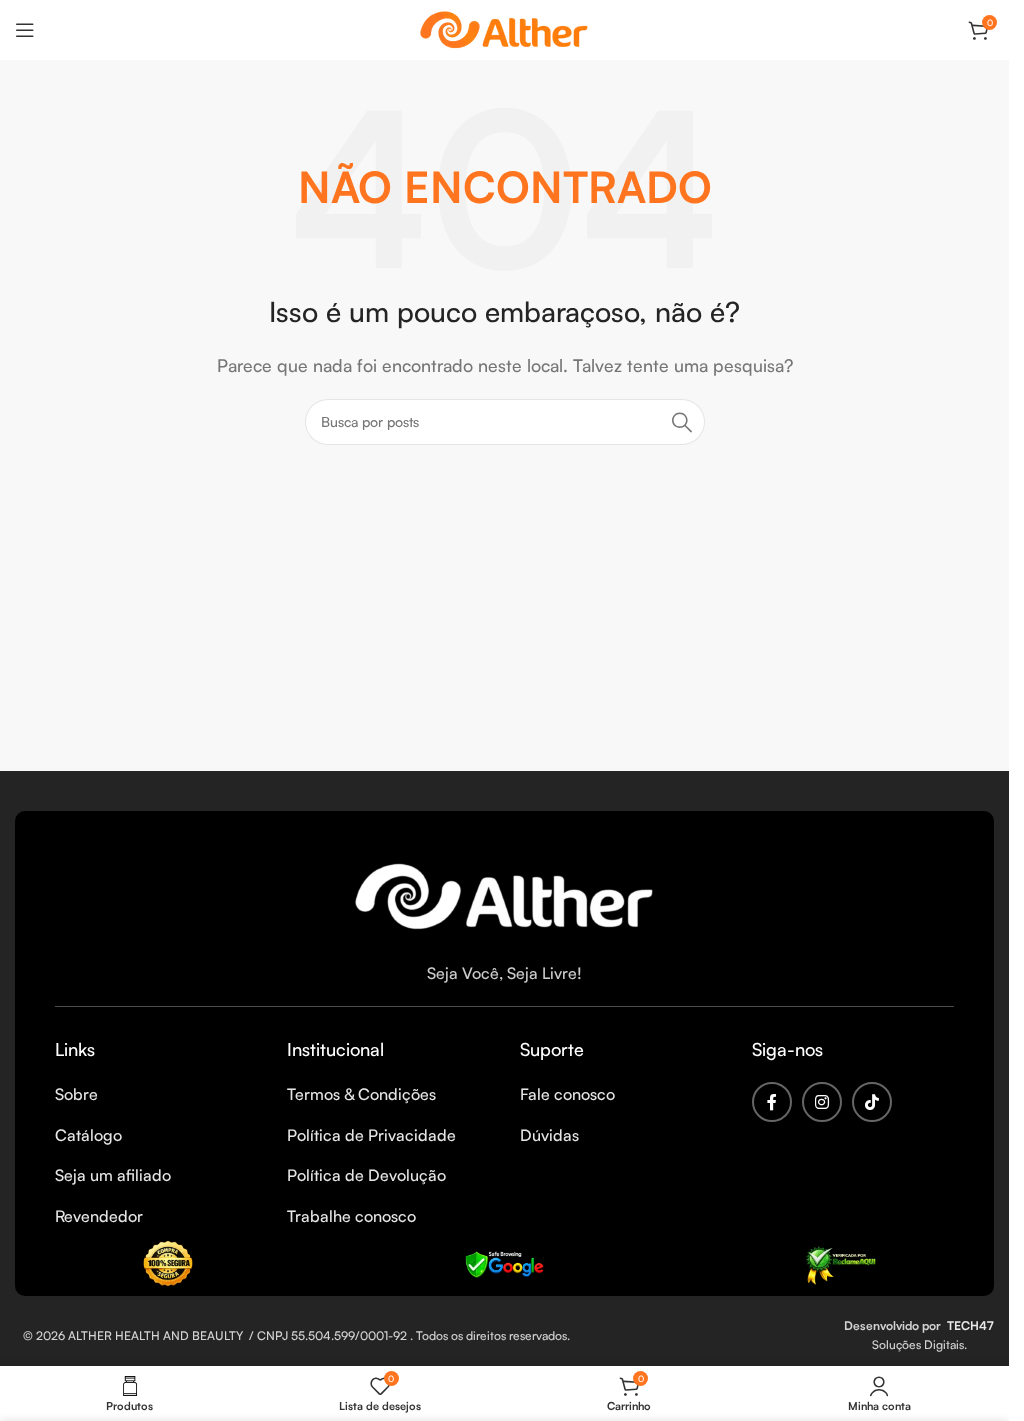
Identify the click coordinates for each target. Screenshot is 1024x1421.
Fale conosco (567, 1094)
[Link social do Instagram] (822, 1102)
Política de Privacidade (371, 1135)
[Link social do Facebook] (772, 1102)
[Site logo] (505, 28)
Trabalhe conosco (351, 1216)
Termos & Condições (361, 1094)
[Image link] (505, 893)
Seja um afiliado (113, 1175)
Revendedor (99, 1216)
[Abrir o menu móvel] (25, 30)
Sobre (76, 1094)
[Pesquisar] (682, 422)
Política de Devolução (366, 1175)
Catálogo (88, 1135)
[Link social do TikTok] (872, 1102)
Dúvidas (549, 1135)
